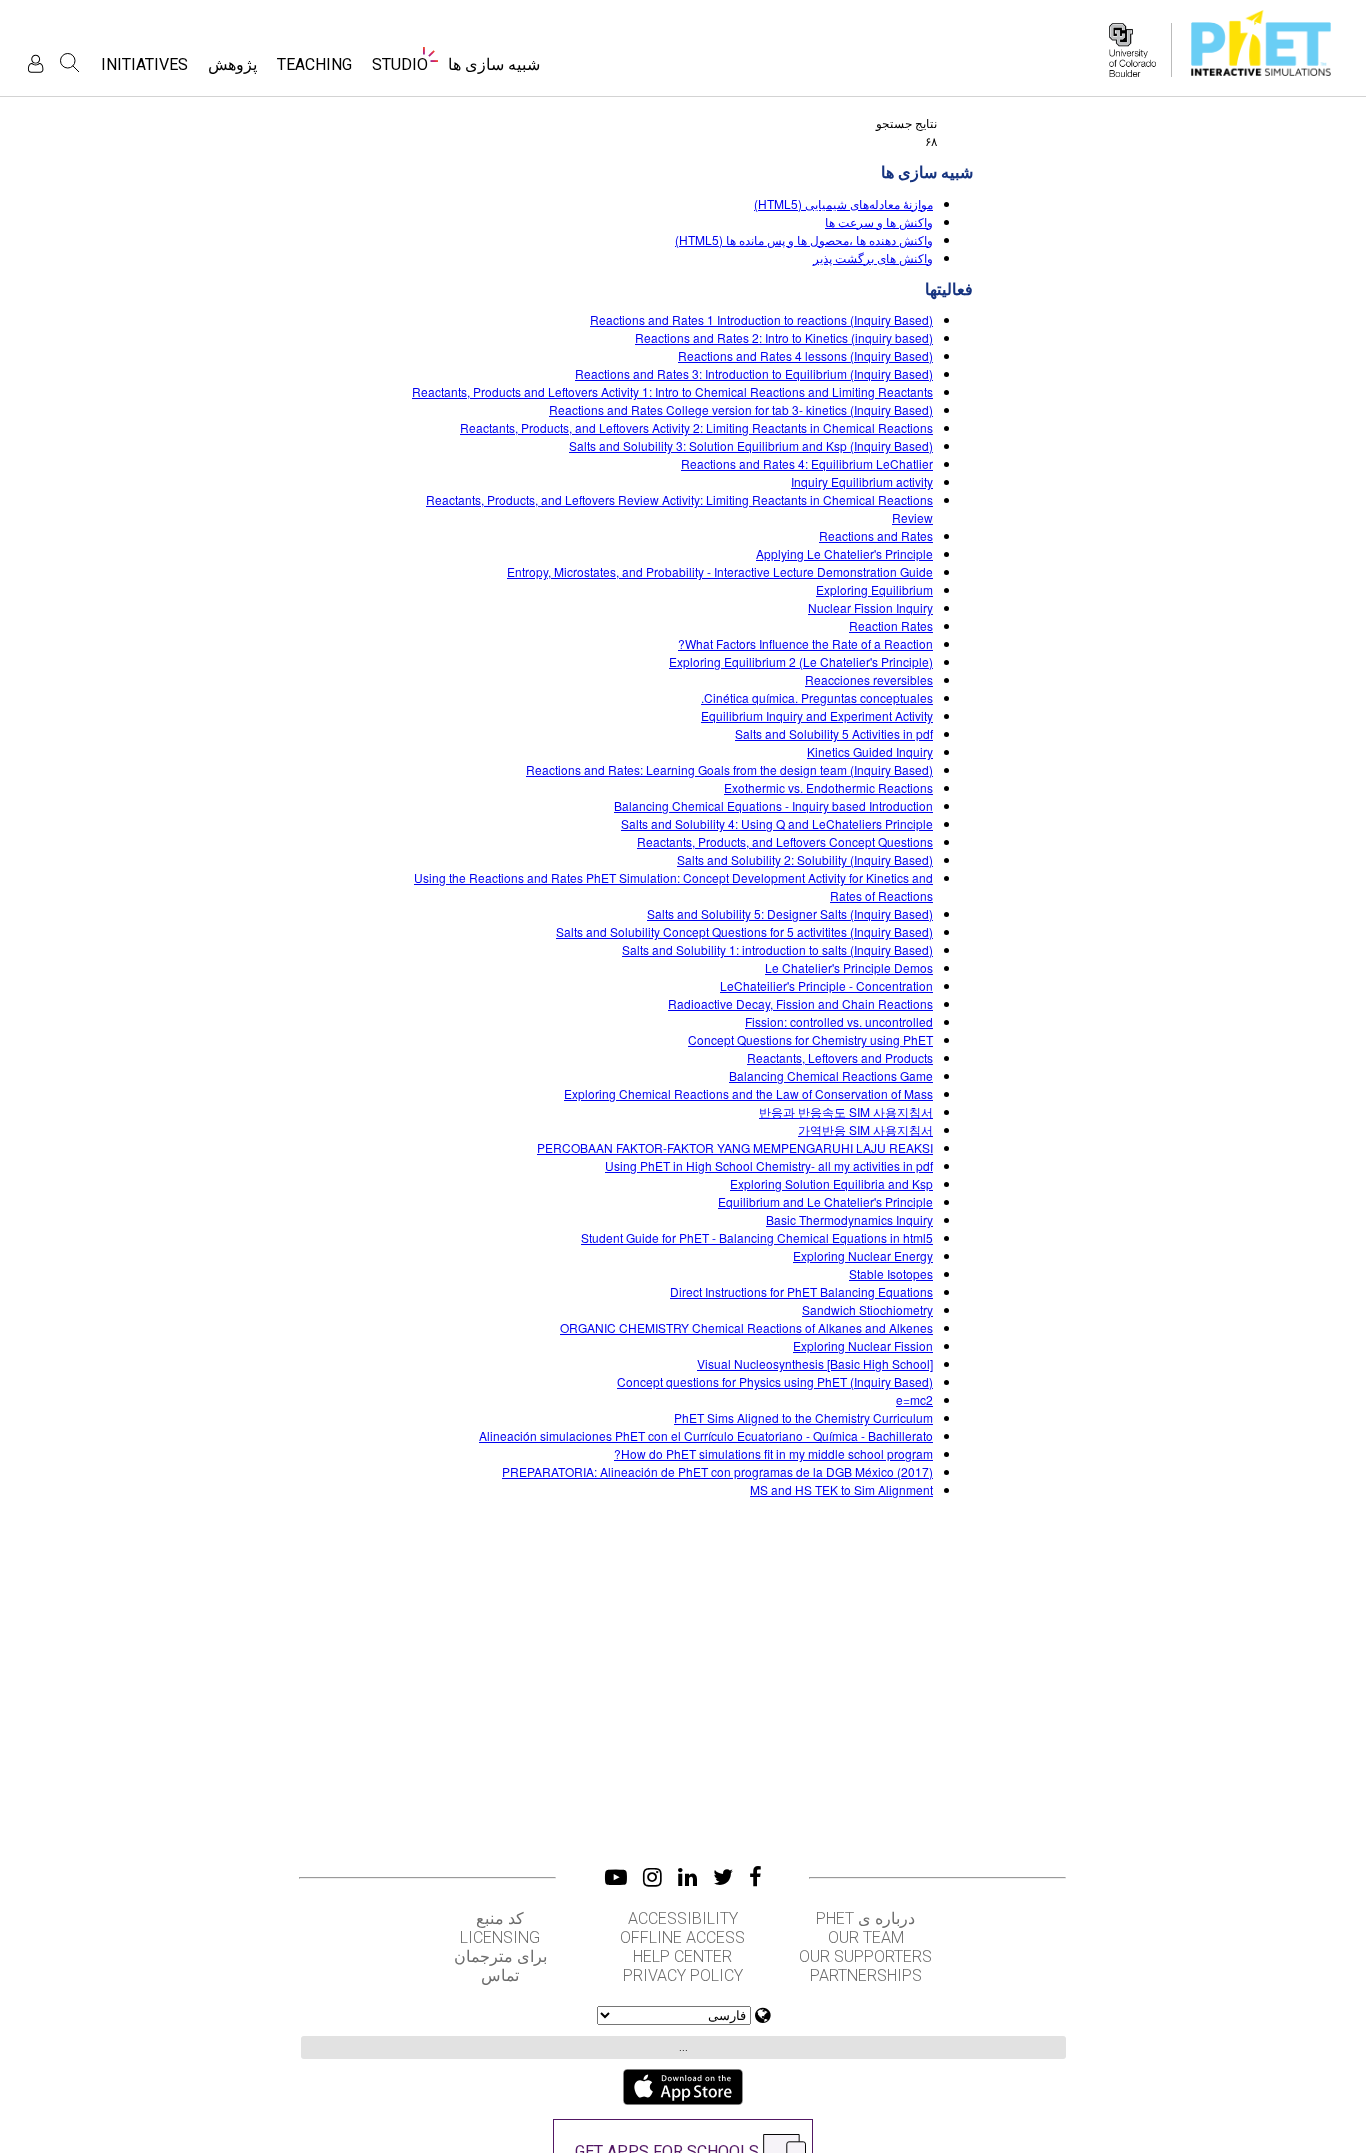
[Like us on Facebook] (755, 1877)
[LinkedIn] (687, 1877)
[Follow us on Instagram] (652, 1877)
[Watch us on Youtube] (616, 1877)
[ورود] (35, 63)
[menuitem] (494, 70)
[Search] (70, 63)
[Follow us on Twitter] (723, 1877)
